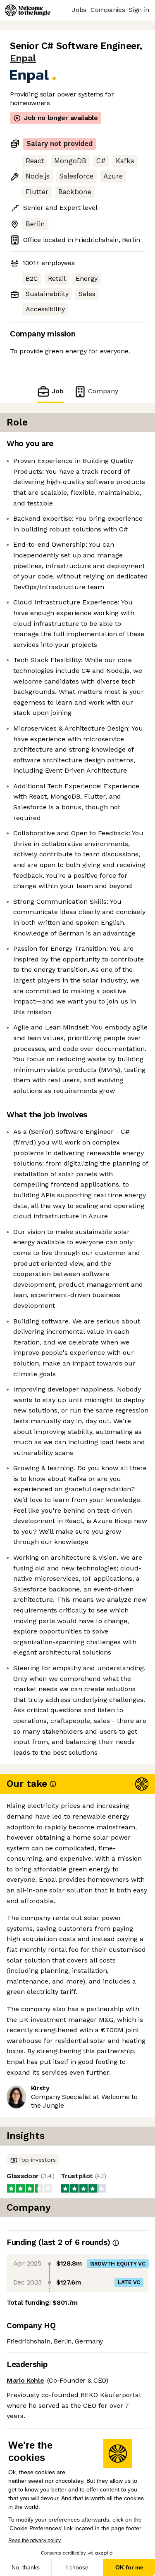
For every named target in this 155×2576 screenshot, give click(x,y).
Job (57, 391)
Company (103, 391)
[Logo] (28, 10)
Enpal (23, 58)
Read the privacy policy (35, 2541)
